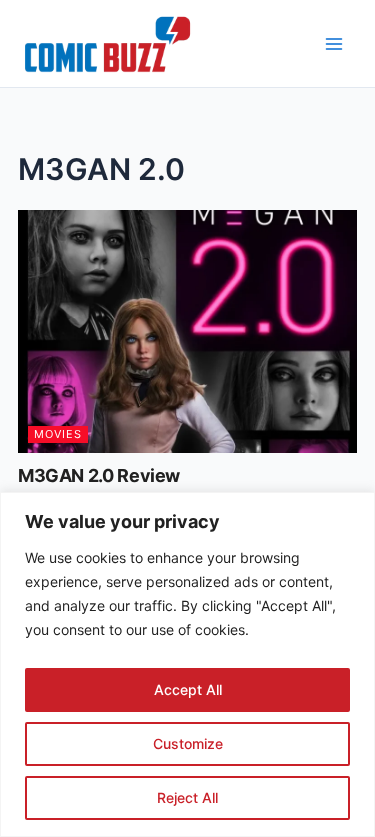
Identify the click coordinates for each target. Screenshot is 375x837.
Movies (58, 434)
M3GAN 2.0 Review (99, 475)
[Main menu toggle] (334, 44)
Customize (188, 743)
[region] (187, 664)
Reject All (187, 797)
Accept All (188, 689)
